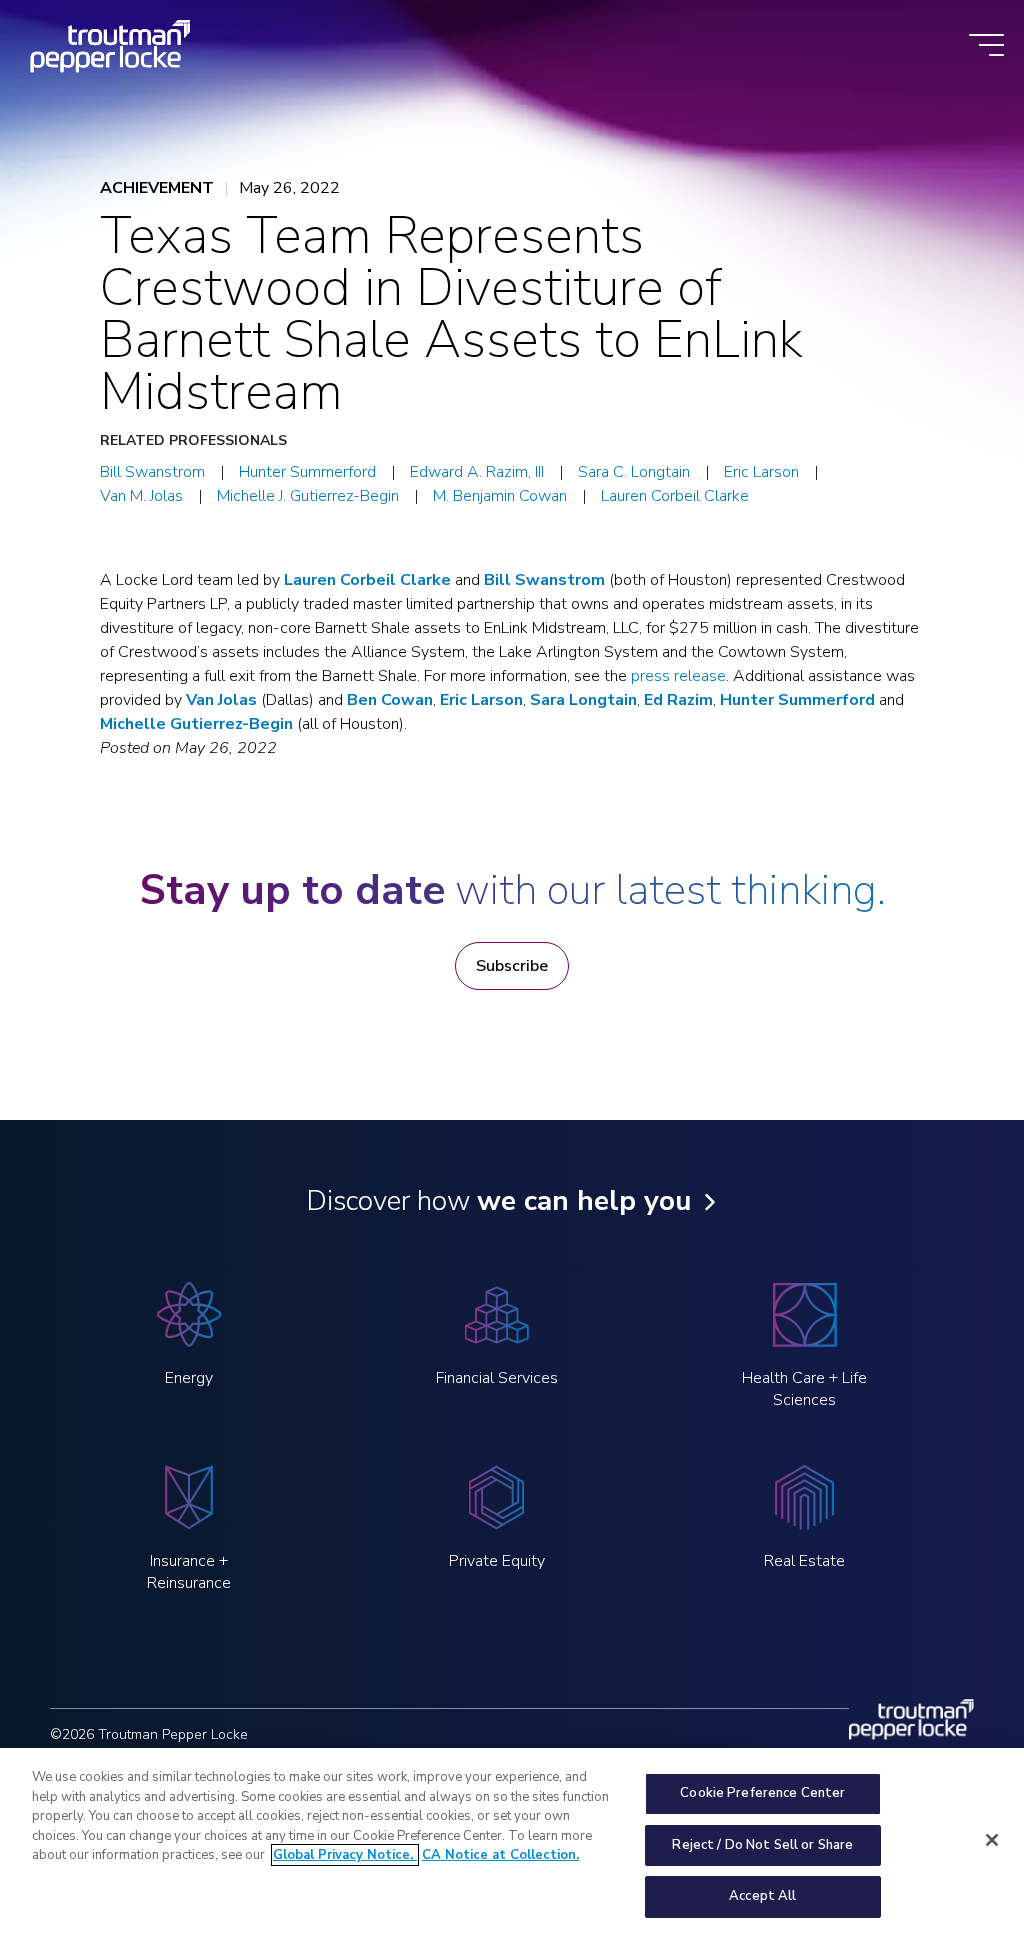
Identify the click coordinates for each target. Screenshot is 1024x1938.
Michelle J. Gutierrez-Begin (308, 496)
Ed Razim (678, 700)
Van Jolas (221, 700)
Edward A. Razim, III (477, 472)
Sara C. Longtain (634, 472)
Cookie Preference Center (762, 1793)
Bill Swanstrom (152, 472)
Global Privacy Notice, (345, 1855)
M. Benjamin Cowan (500, 496)
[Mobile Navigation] (986, 46)
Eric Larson (761, 472)
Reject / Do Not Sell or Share (762, 1845)
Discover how (498, 1201)
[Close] (992, 1840)
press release (678, 676)
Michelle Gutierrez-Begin (196, 724)
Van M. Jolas (141, 496)
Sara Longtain (583, 700)
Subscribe (512, 966)
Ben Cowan (390, 700)
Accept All (762, 1896)
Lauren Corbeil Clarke (675, 496)
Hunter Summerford (307, 472)
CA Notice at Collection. (500, 1855)
